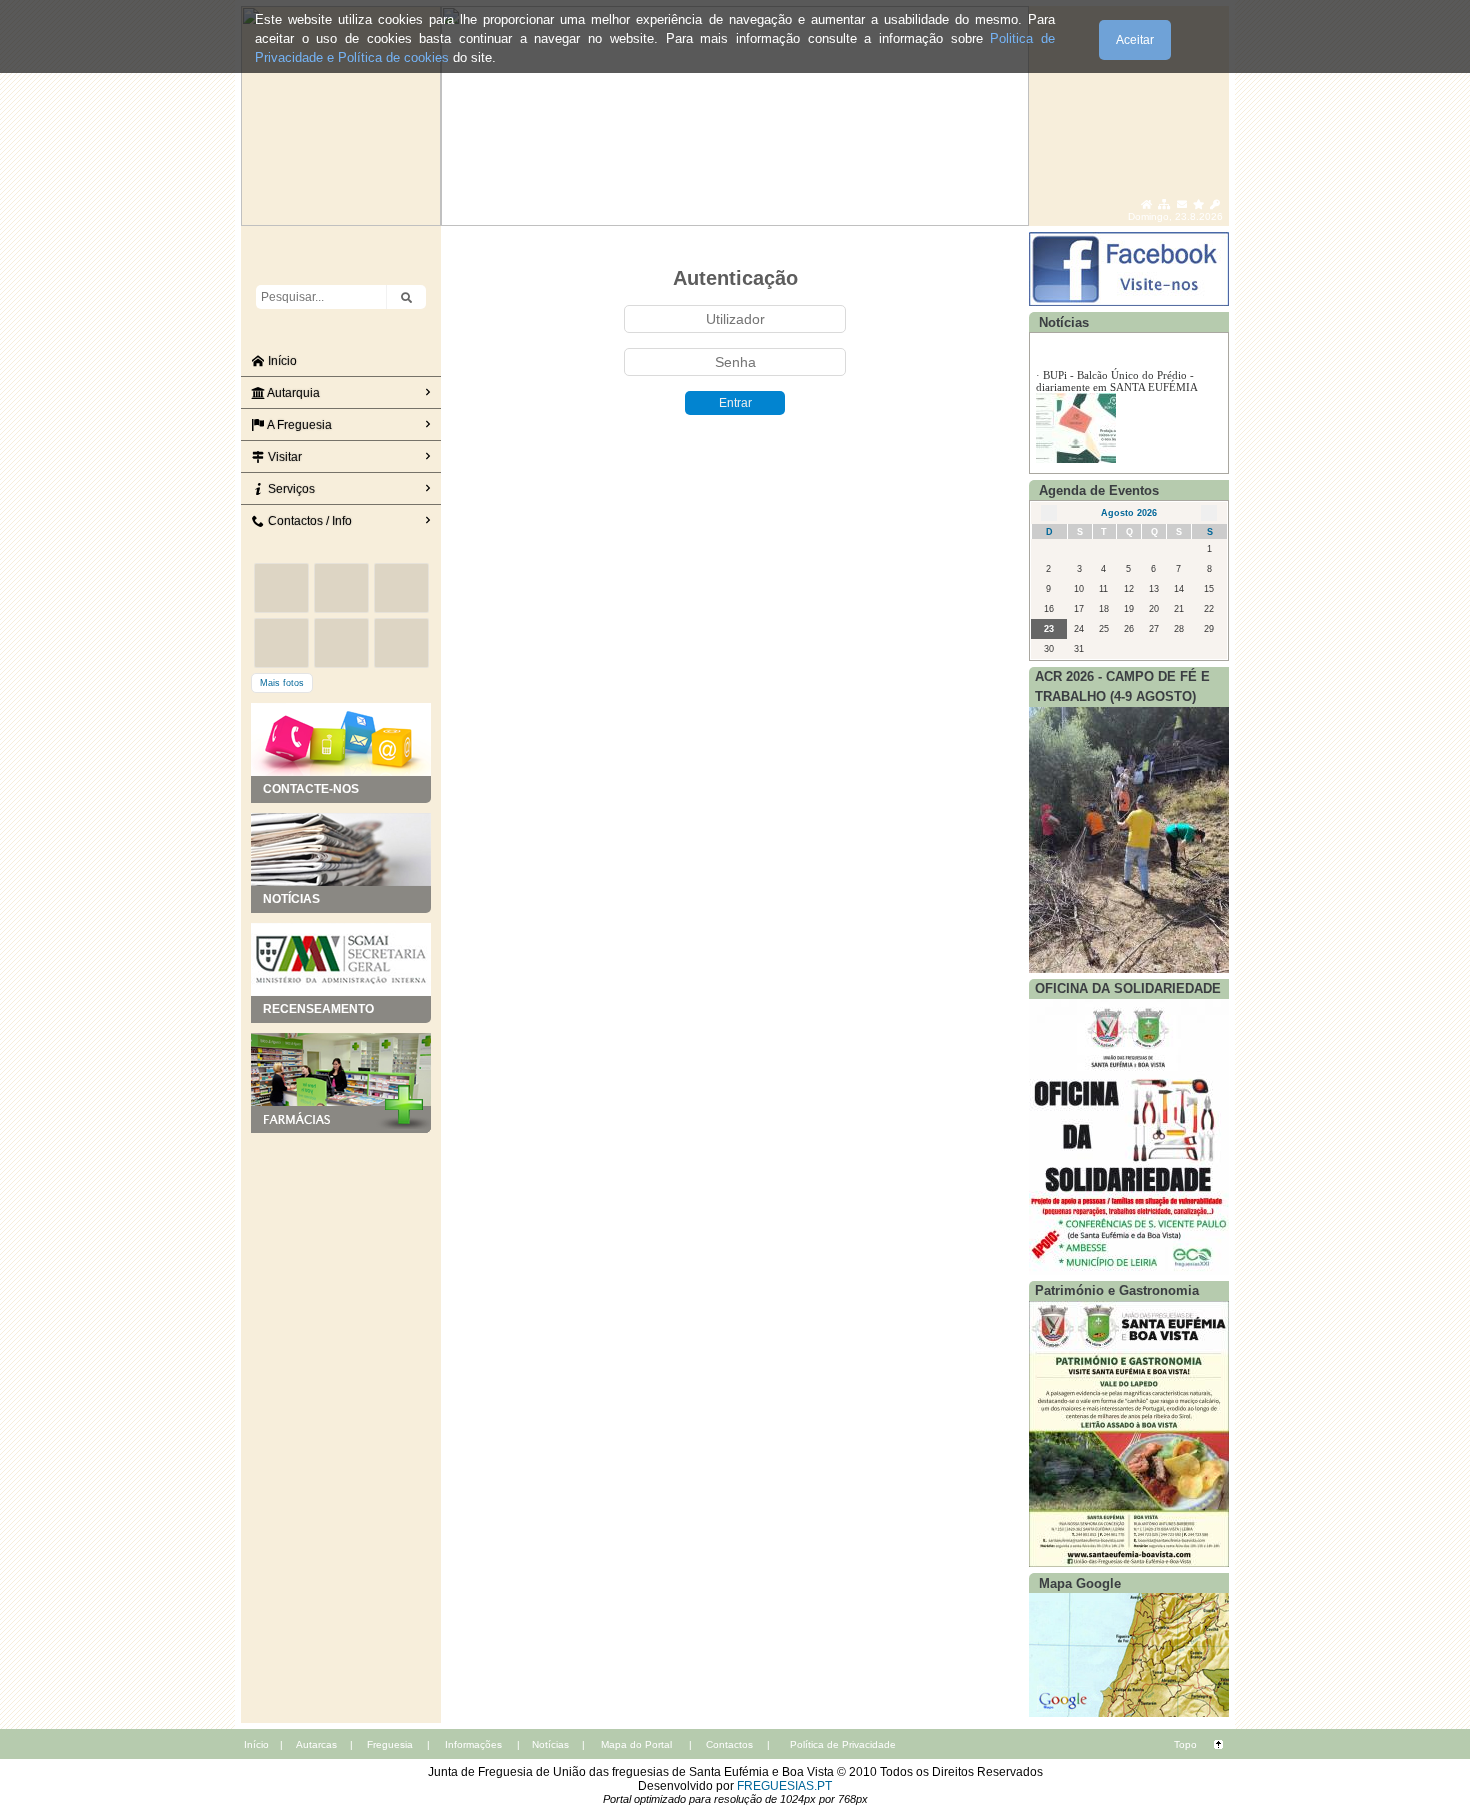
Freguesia (390, 1744)
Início (281, 361)
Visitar (283, 457)
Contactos (729, 1744)
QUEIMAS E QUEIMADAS (1108, 367)
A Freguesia (298, 425)
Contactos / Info (308, 521)
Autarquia (292, 393)
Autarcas (316, 1744)
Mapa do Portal (636, 1744)
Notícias (550, 1744)
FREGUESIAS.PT (784, 1786)
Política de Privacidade (843, 1744)
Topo (1185, 1744)
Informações (473, 1744)
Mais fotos (282, 683)
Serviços (290, 489)
